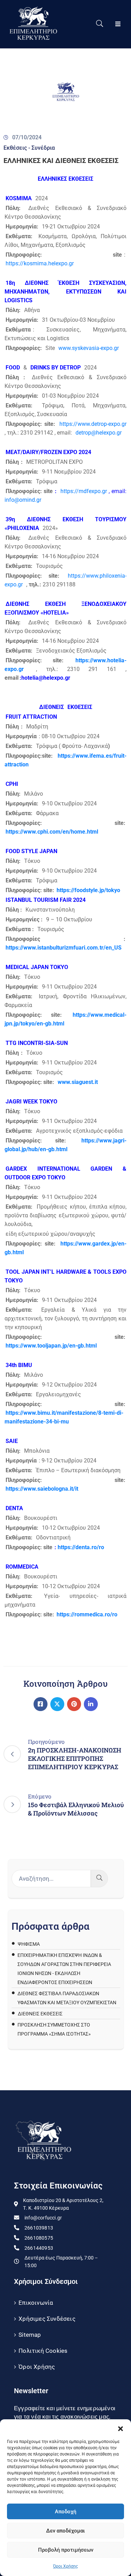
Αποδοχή (65, 2512)
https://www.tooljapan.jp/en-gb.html (51, 1346)
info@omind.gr (23, 500)
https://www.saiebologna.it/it (42, 1489)
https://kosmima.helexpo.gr (40, 263)
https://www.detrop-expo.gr (93, 424)
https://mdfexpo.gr (84, 491)
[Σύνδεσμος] (41, 1704)
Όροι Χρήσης (65, 2566)
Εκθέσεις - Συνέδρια (29, 148)
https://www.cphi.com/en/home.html (52, 832)
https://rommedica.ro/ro (87, 1614)
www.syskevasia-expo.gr (89, 348)
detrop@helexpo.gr (99, 433)
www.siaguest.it (78, 1082)
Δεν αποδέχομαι (65, 2531)
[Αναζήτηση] (99, 1879)
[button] (121, 2428)
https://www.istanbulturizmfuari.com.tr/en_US (64, 948)
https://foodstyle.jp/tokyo (88, 890)
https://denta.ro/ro (81, 1547)
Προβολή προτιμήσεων (66, 2550)
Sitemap (30, 2335)
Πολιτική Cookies (43, 2351)
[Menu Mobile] (118, 24)
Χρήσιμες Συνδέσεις (47, 2319)
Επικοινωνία (36, 2303)
